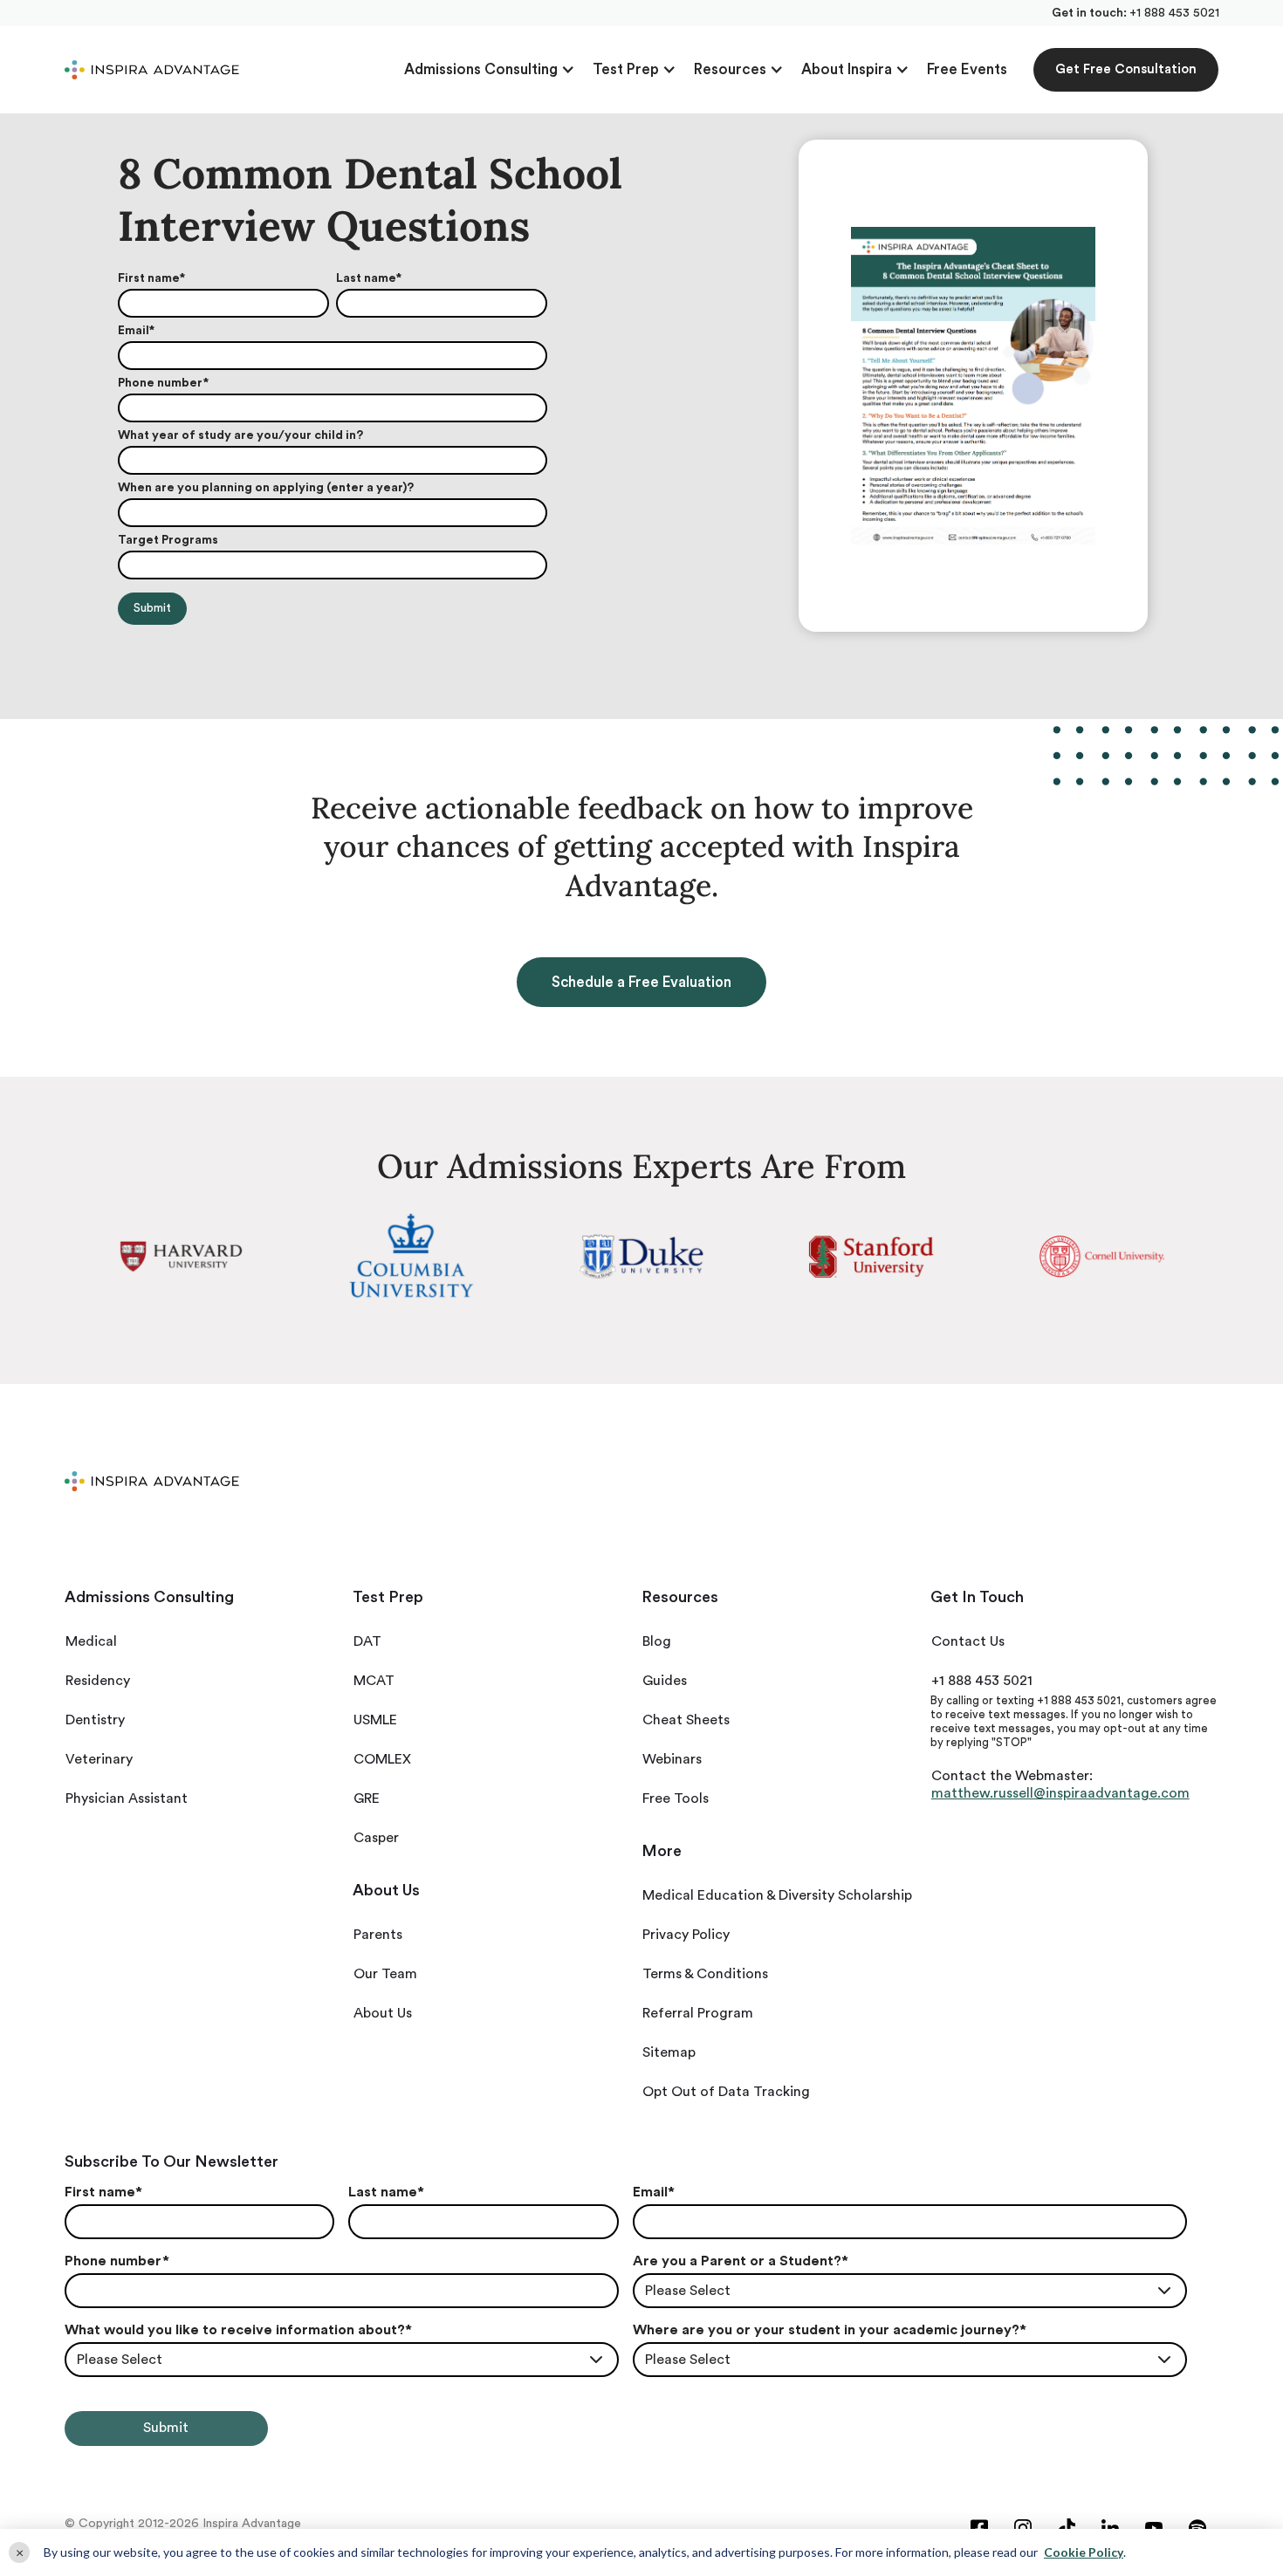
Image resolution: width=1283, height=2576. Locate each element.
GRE (367, 1798)
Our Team (385, 1974)
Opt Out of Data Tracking (726, 2092)
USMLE (375, 1720)
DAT (367, 1641)
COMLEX (382, 1759)
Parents (378, 1935)
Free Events (967, 69)
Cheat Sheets (686, 1720)
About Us (383, 2013)
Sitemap (669, 2052)
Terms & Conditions (705, 1974)
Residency (98, 1681)
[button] (490, 70)
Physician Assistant (127, 1798)
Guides (665, 1681)
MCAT (374, 1681)
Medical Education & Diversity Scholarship (777, 1895)
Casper (376, 1838)
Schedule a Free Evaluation (641, 982)
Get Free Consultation (1126, 69)
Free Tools (676, 1798)
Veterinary (99, 1759)
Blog (657, 1641)
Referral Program (698, 2013)
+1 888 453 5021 (1174, 13)
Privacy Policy (686, 1935)
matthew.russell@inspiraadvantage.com (1060, 1793)
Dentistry (95, 1720)
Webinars (672, 1759)
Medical (91, 1641)
